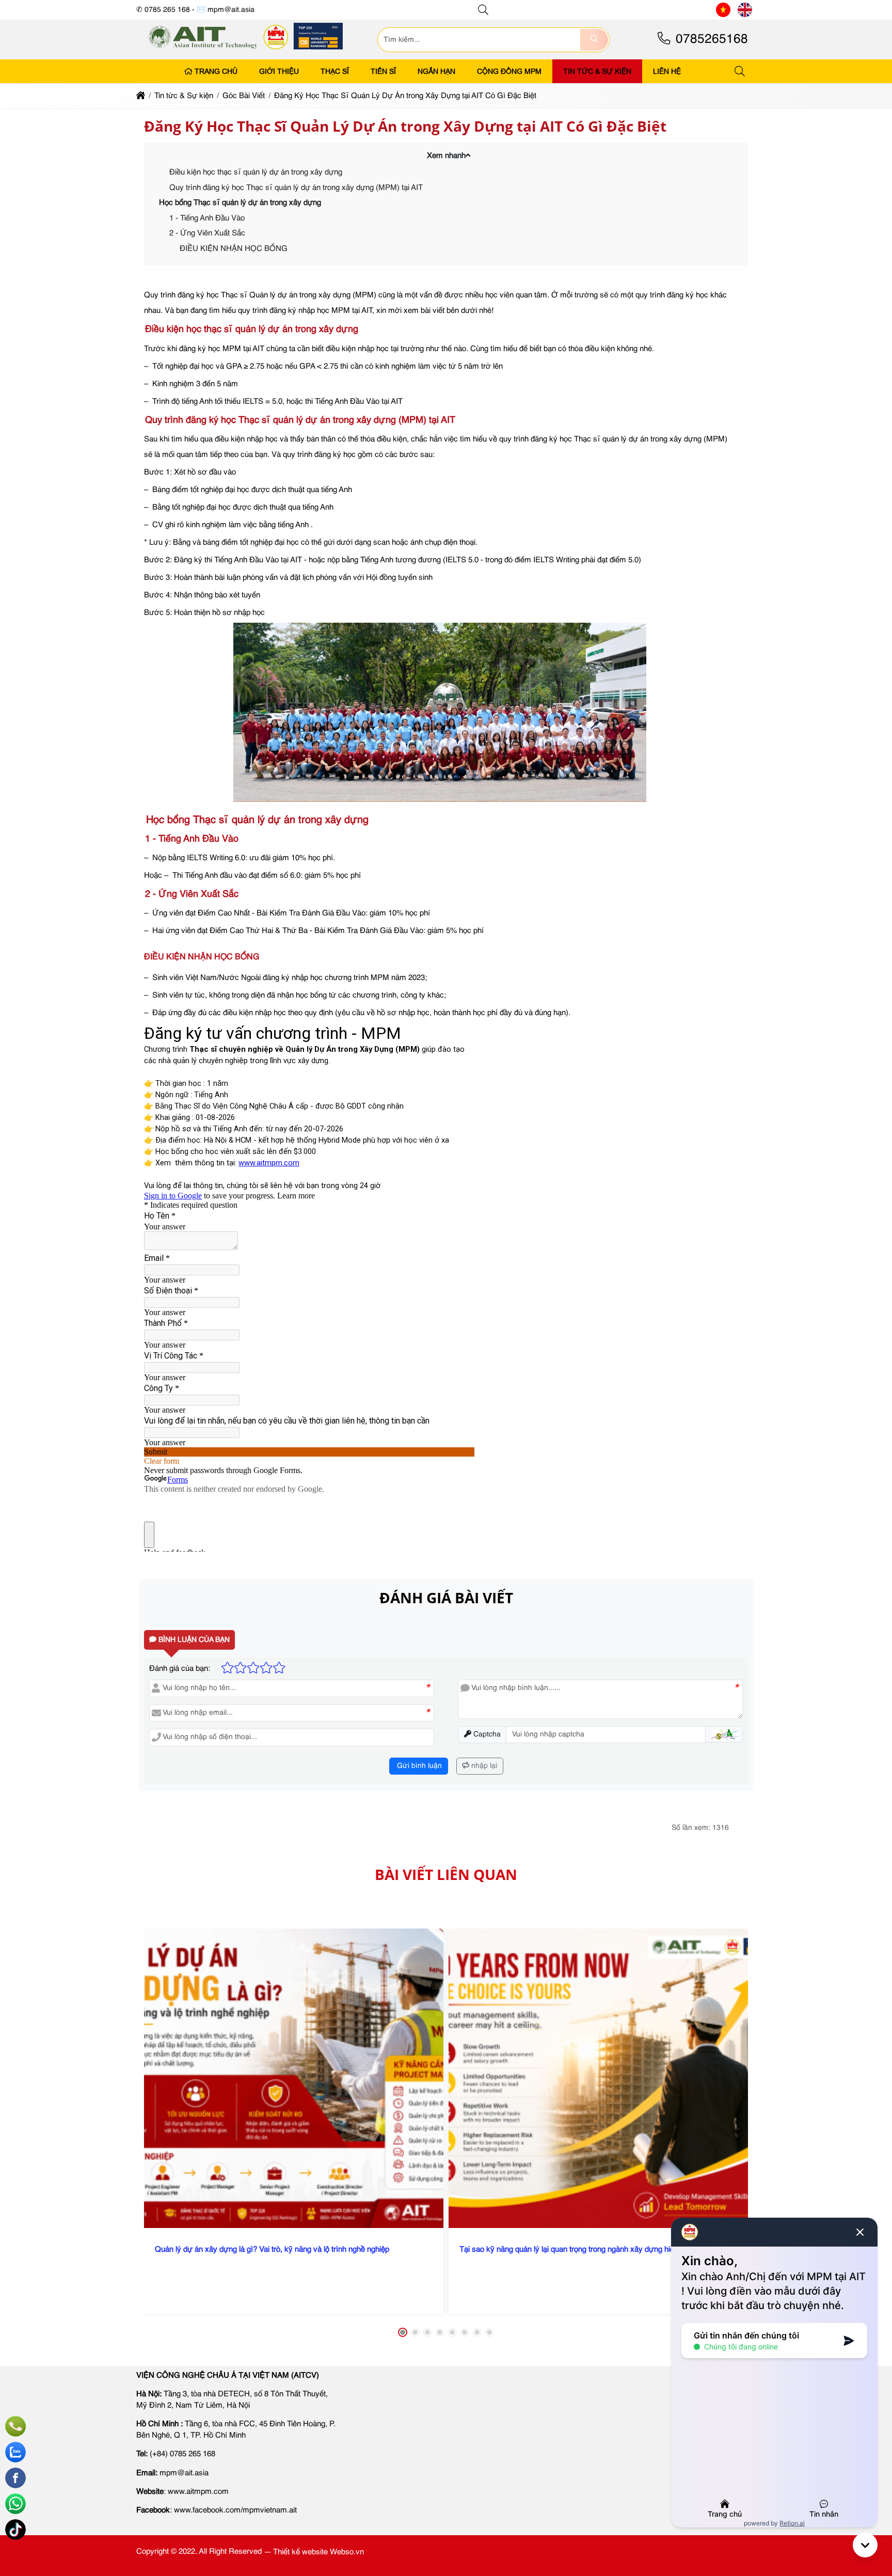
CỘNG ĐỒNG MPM (509, 71)
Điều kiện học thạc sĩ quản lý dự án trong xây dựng (256, 172)
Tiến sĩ (383, 71)
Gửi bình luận (418, 1766)
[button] (484, 10)
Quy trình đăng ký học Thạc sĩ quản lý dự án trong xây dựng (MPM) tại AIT (296, 188)
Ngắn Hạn (436, 71)
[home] (141, 96)
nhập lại (483, 1766)
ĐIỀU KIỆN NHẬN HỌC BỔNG (234, 249)
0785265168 (710, 39)
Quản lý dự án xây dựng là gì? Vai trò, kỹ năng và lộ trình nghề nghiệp (272, 2249)
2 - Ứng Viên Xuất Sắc (207, 233)
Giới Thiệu (279, 71)
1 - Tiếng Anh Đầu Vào (207, 218)
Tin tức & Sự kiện (597, 71)
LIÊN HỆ (667, 71)
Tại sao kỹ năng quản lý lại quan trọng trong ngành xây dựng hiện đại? (577, 2249)
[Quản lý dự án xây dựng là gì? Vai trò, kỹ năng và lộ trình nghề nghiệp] (294, 2078)
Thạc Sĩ (335, 71)
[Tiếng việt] (723, 10)
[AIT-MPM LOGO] (246, 53)
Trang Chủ (216, 71)
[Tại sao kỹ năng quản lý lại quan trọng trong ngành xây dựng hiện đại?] (598, 2078)
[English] (745, 10)
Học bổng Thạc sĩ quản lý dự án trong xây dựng (240, 203)
